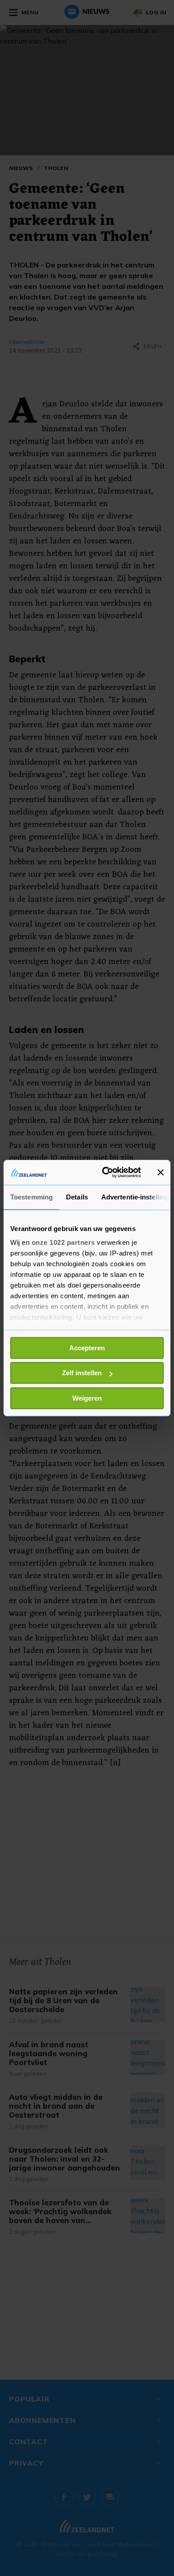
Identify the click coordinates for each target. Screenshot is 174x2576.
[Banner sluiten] (161, 1172)
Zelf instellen (82, 1373)
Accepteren (87, 1348)
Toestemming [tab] (31, 1197)
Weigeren (87, 1398)
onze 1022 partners (63, 1242)
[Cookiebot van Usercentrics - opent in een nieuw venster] (106, 1172)
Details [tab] (77, 1197)
